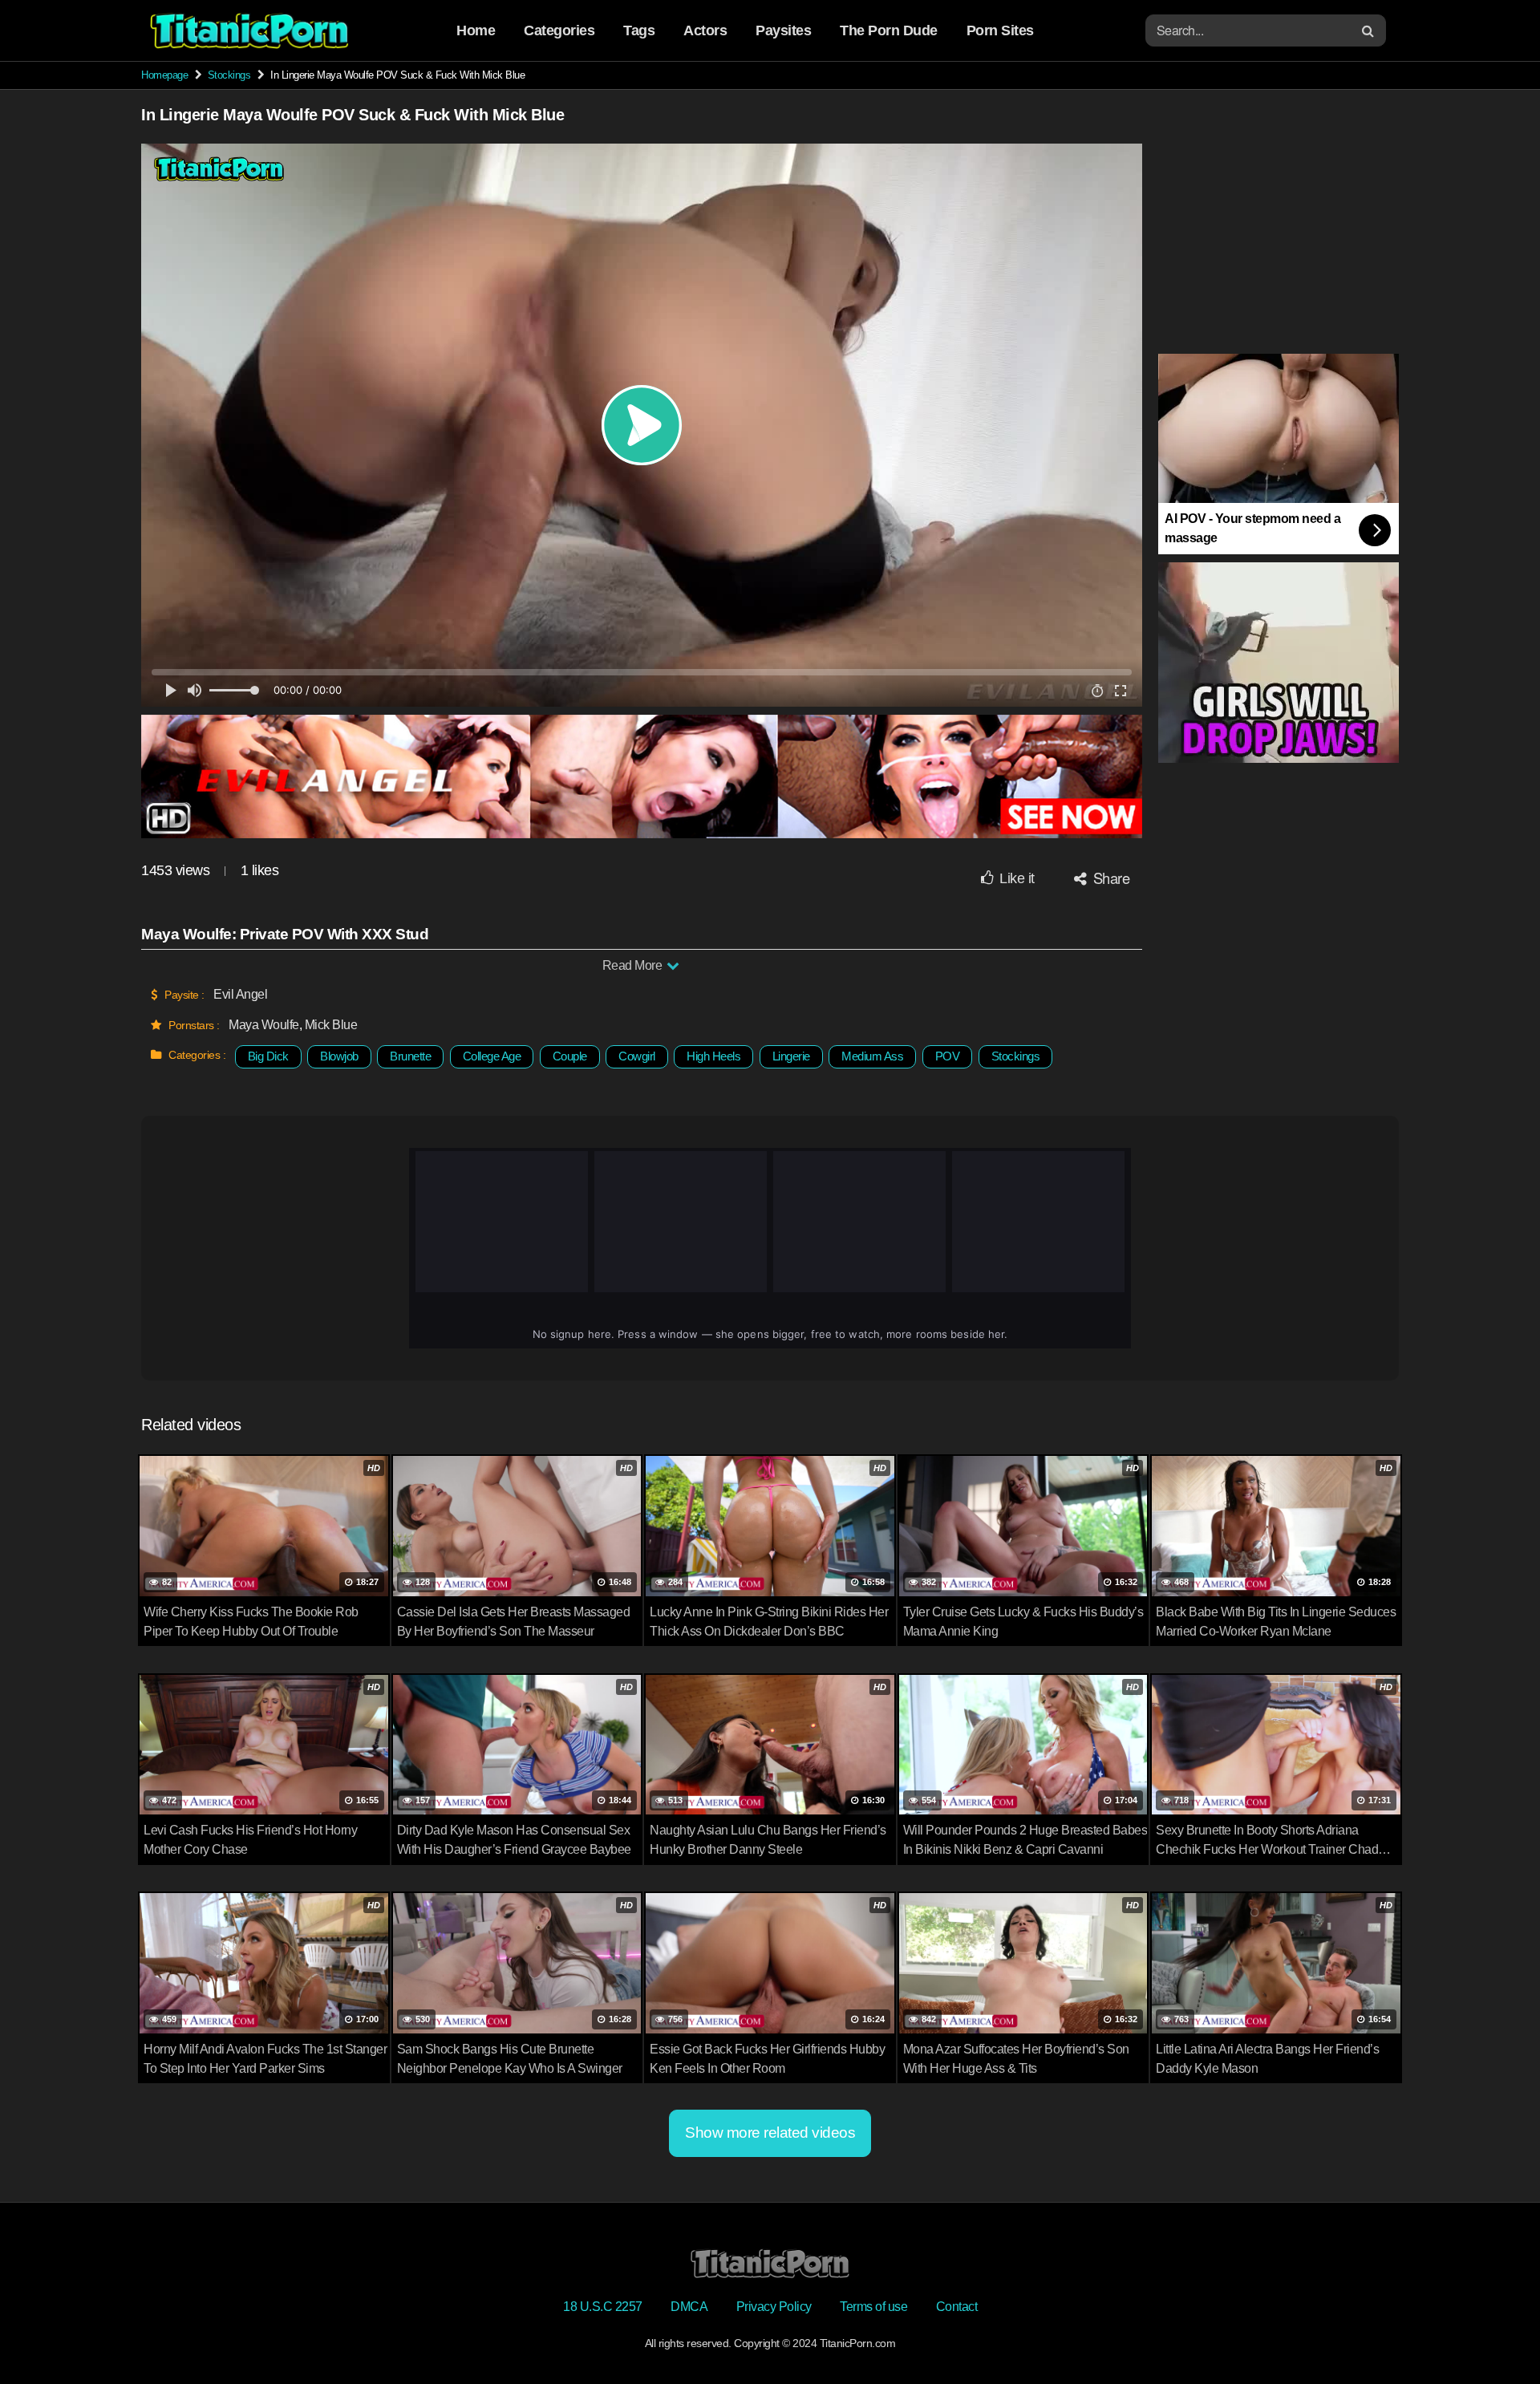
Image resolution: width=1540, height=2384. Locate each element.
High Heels (713, 1056)
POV (948, 1056)
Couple (570, 1056)
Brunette (410, 1056)
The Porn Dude (889, 30)
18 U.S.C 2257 (603, 2307)
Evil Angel (240, 994)
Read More (634, 965)
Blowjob (339, 1056)
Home (476, 30)
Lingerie (791, 1056)
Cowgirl (637, 1056)
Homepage (164, 75)
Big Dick (268, 1056)
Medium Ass (872, 1056)
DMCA (689, 2307)
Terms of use (873, 2307)
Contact (957, 2307)
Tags (639, 30)
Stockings (229, 75)
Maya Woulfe (264, 1025)
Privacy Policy (774, 2307)
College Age (492, 1056)
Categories (559, 30)
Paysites (783, 30)
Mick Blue (331, 1025)
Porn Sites (1000, 30)
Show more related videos (770, 2133)
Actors (705, 30)
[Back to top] (1496, 2333)
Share (1109, 878)
